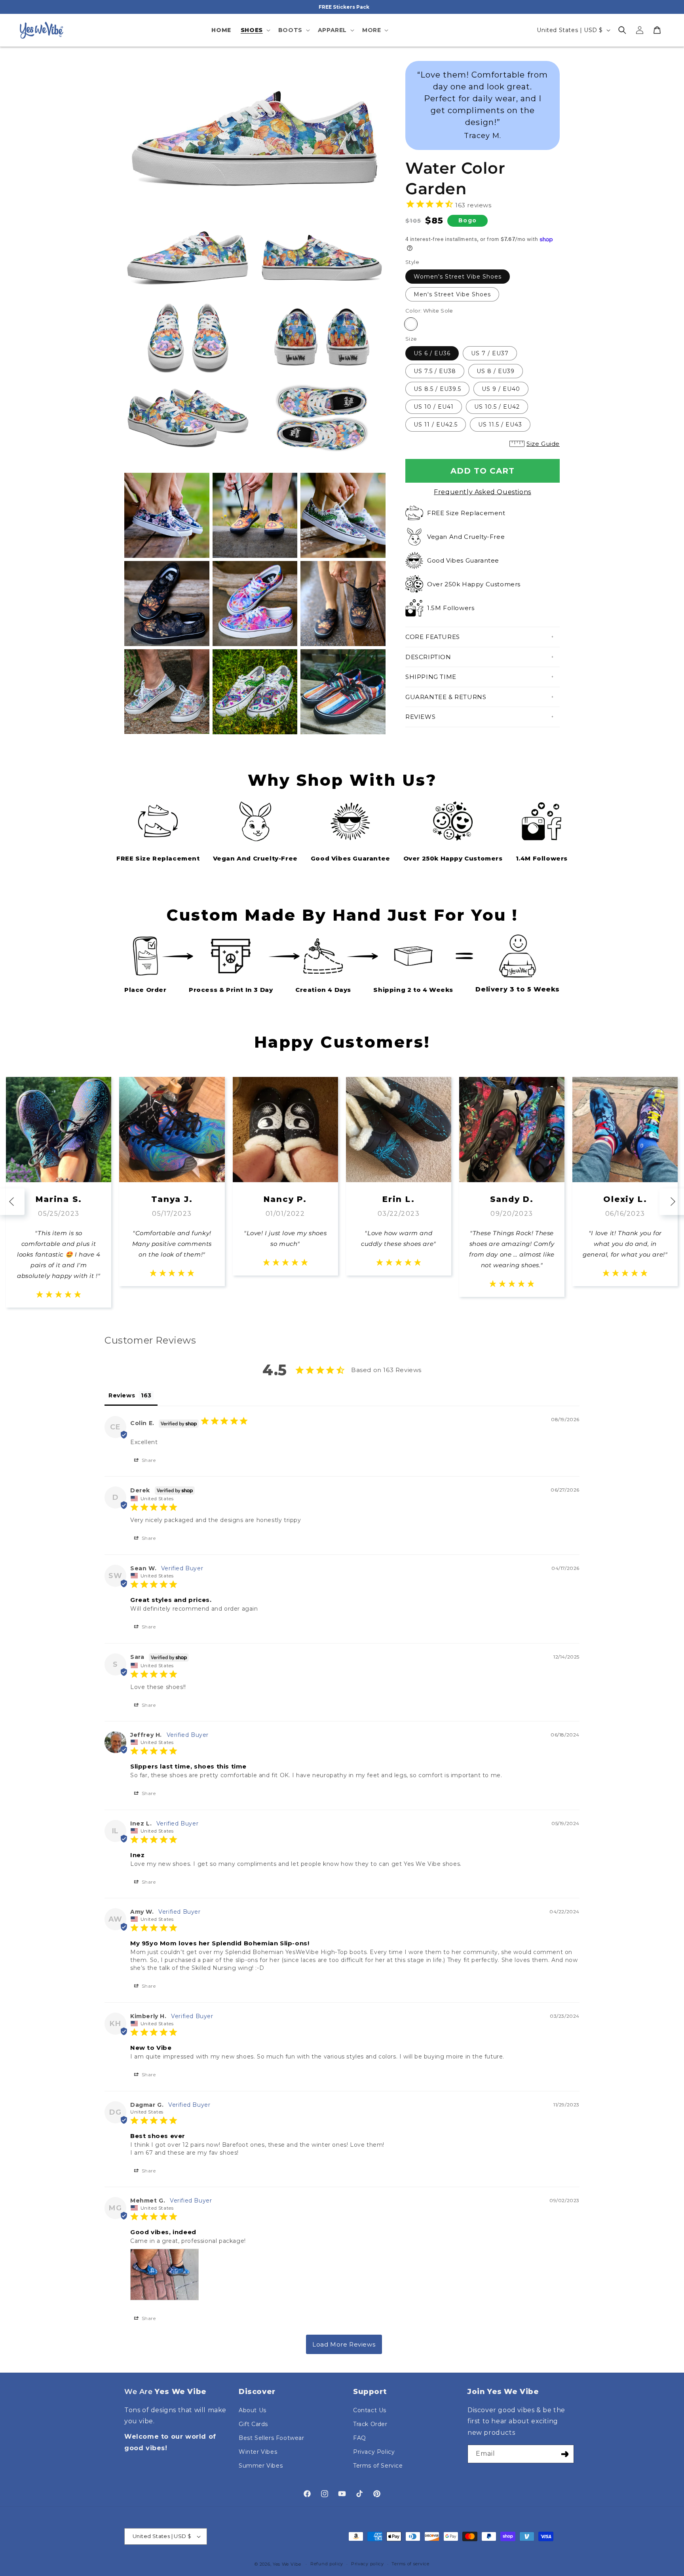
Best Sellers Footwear (272, 2438)
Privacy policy (368, 2564)
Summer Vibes (261, 2466)
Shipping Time (431, 677)
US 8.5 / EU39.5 (437, 389)
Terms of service (410, 2564)
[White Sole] (411, 324)
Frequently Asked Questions (483, 492)
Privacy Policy (374, 2452)
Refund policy (327, 2564)
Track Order (370, 2424)
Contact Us (370, 2410)
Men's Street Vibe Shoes (452, 294)
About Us (253, 2410)
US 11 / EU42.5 (436, 425)
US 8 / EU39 (496, 371)
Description (428, 657)
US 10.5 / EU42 (497, 407)
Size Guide (543, 444)
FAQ (360, 2438)
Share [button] (148, 1460)
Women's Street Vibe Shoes (458, 277)
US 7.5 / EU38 (435, 371)
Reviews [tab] (122, 1395)
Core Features (433, 637)
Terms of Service (378, 2466)
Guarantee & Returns (446, 697)
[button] (255, 30)
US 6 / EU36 (432, 353)
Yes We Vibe (287, 2564)
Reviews (420, 717)
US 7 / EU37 (490, 353)
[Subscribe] (565, 2454)
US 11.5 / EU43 (500, 425)
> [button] (344, 2344)
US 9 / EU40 (501, 389)
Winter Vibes (258, 2452)
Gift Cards (253, 2424)
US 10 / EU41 (434, 407)
